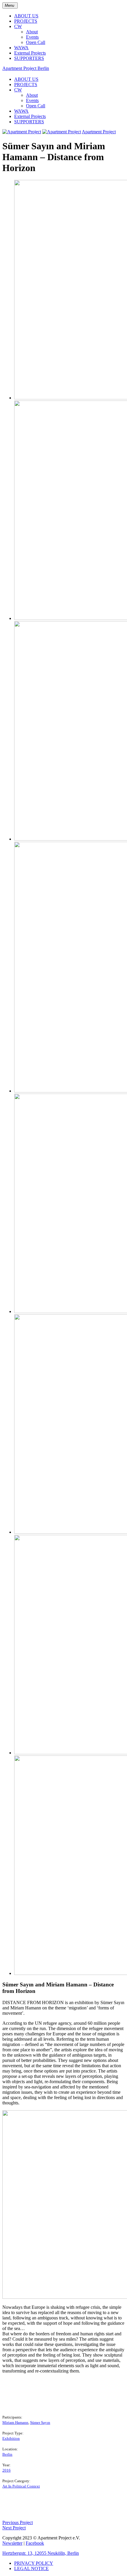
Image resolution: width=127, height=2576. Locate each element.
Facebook (35, 2543)
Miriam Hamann (15, 2422)
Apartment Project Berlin (26, 68)
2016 (6, 2470)
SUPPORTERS (29, 58)
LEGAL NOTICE (31, 2568)
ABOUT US (26, 16)
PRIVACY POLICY (34, 2563)
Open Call (36, 42)
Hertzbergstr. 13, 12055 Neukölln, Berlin (41, 2553)
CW (18, 26)
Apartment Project (99, 132)
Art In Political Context (21, 2486)
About (32, 32)
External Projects (30, 53)
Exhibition (11, 2438)
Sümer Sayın (40, 2422)
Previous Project (18, 2522)
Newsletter (12, 2543)
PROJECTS (26, 21)
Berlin (7, 2454)
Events (32, 37)
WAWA (21, 48)
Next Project (14, 2528)
